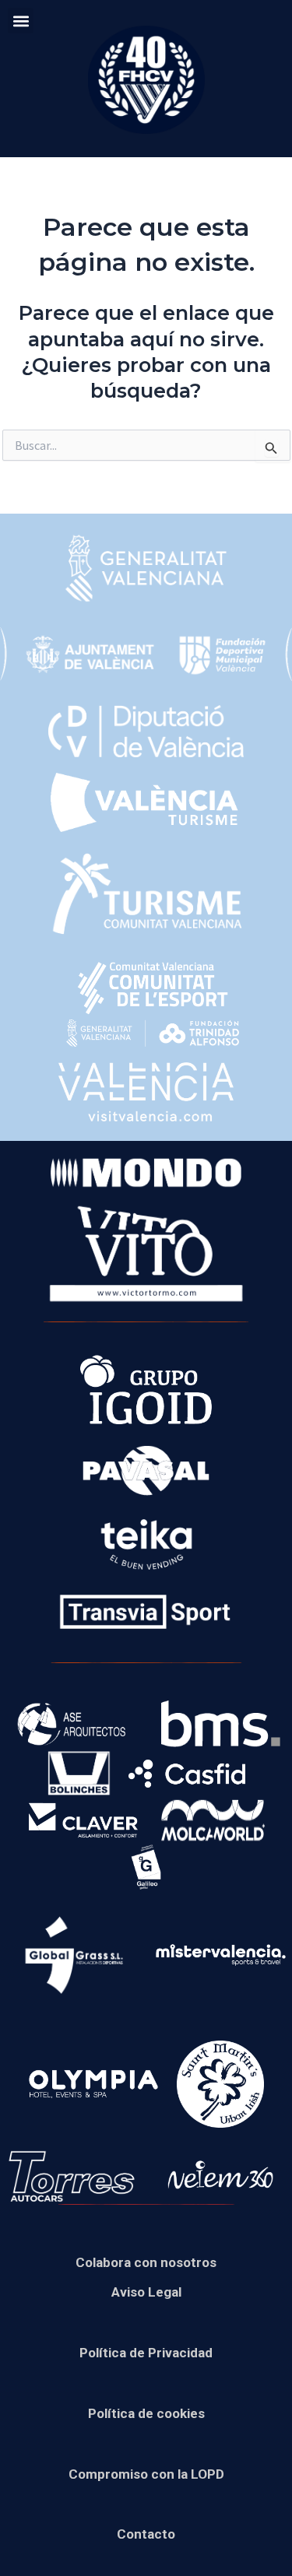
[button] (21, 21)
